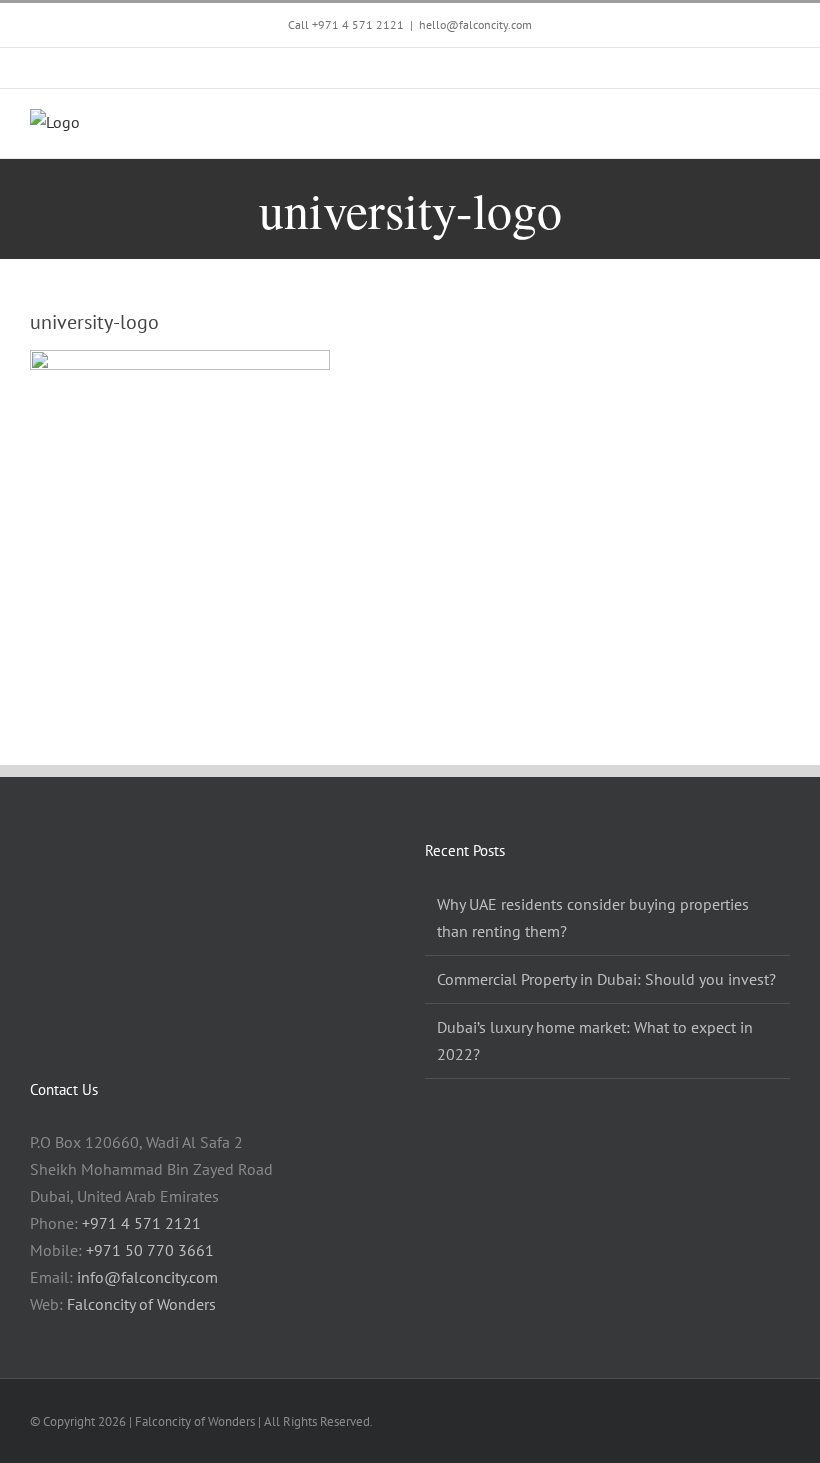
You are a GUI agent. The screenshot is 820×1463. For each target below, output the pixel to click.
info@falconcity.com (147, 1277)
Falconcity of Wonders (141, 1304)
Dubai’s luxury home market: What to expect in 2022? (595, 1040)
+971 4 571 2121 (358, 24)
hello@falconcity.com (475, 24)
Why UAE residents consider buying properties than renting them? (593, 917)
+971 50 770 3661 (150, 1250)
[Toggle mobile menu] (782, 127)
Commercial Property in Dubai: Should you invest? (606, 979)
